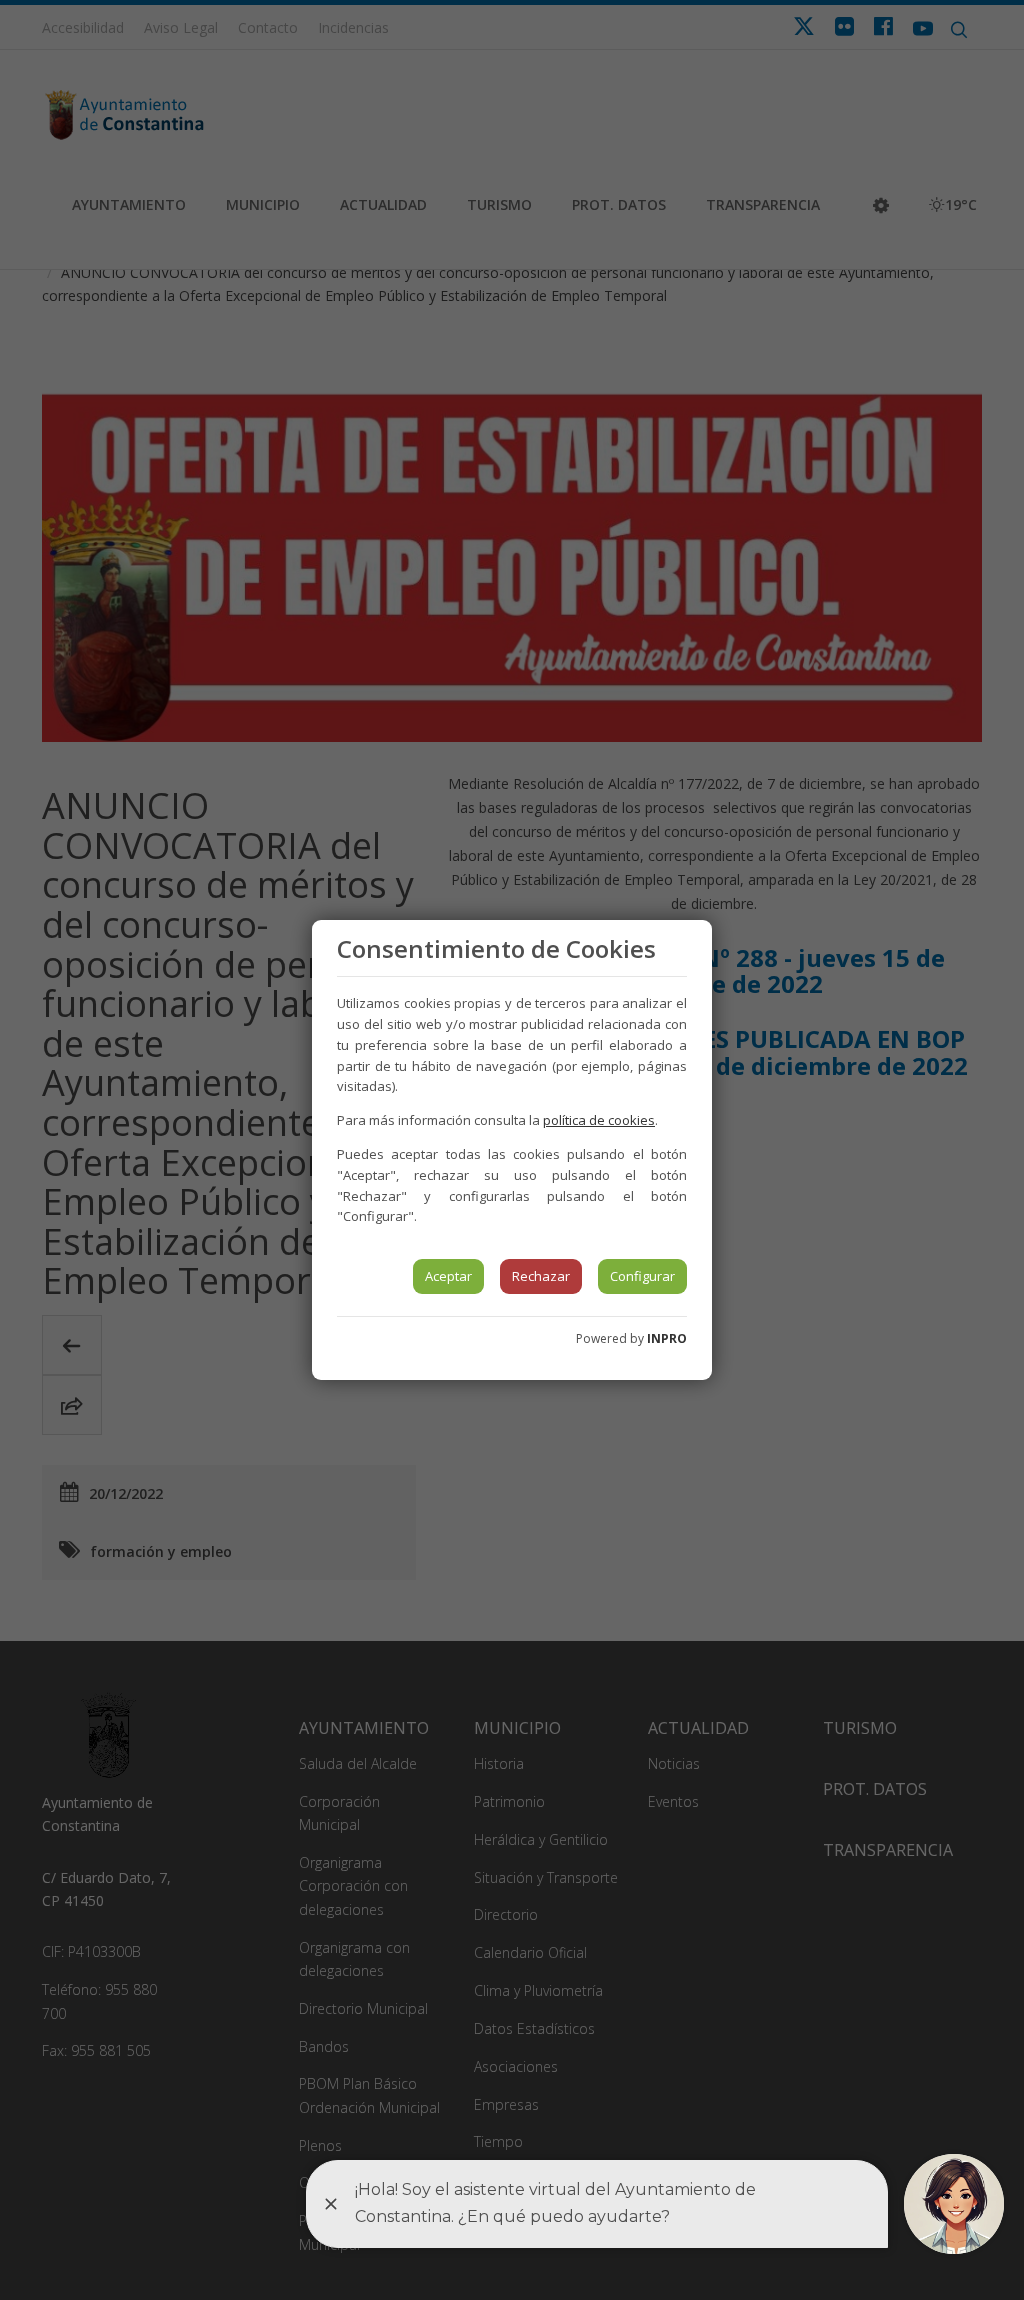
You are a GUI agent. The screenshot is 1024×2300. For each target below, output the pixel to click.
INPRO (667, 1338)
